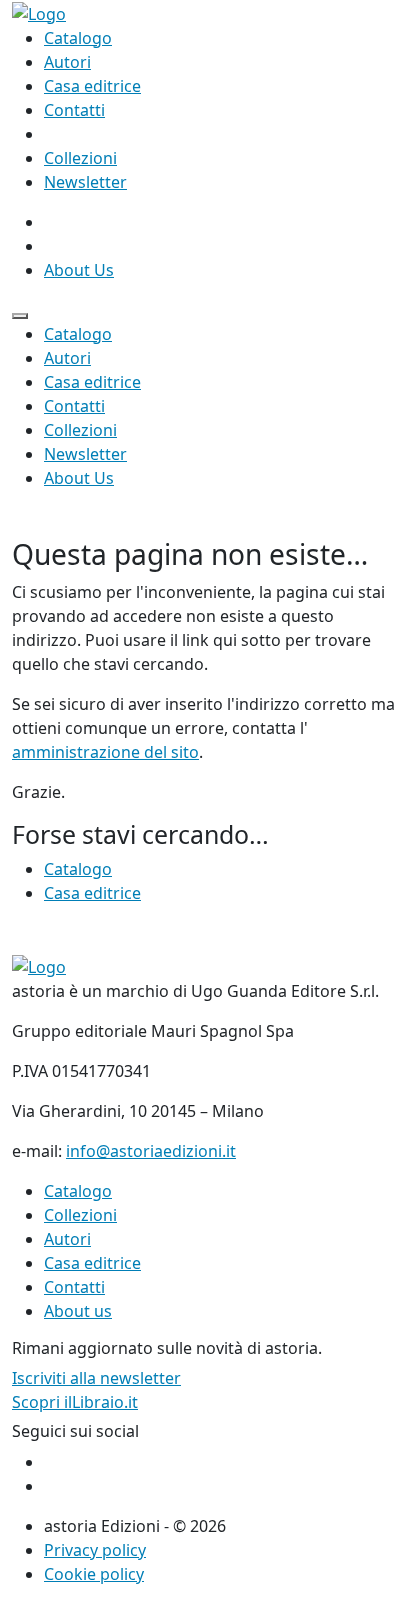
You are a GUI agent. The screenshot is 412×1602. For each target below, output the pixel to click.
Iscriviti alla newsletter (96, 1378)
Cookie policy (94, 1574)
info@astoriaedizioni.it (151, 1151)
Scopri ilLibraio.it (75, 1402)
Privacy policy (95, 1550)
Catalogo (78, 38)
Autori (67, 62)
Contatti (74, 110)
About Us (79, 270)
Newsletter (85, 182)
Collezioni (80, 158)
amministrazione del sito (105, 752)
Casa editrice (92, 86)
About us (78, 1311)
